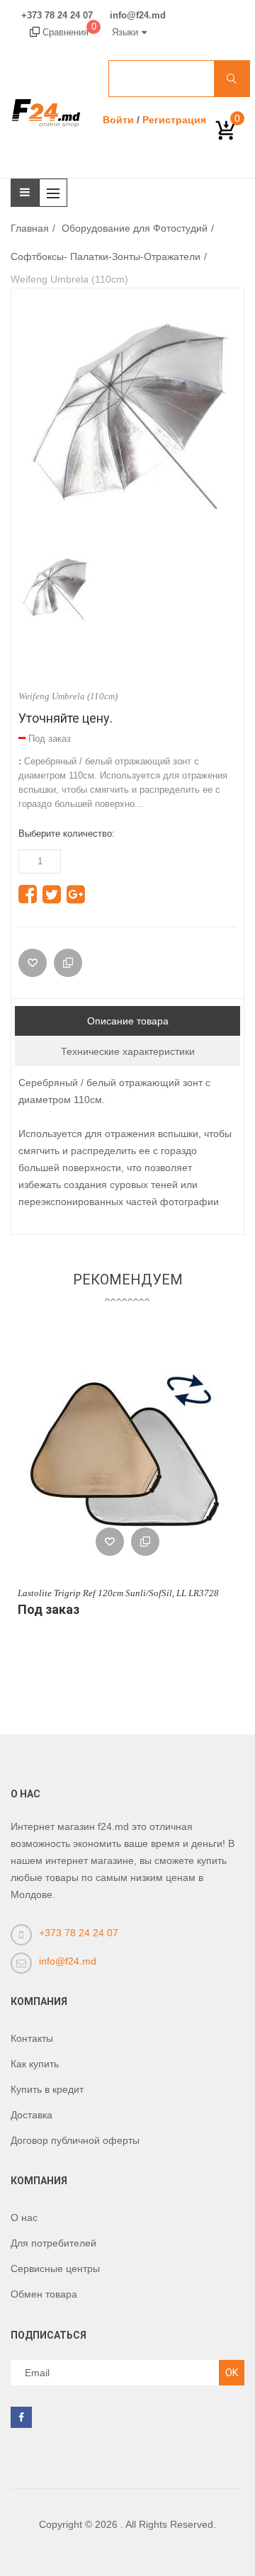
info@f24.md (138, 16)
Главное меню (57, 193)
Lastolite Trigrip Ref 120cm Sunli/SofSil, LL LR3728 (118, 1593)
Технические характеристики (128, 1051)
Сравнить (145, 1542)
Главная (30, 228)
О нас (24, 2218)
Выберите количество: (67, 834)
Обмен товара (44, 2294)
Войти (118, 120)
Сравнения (68, 32)
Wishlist (110, 1542)
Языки (125, 32)
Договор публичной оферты (75, 2140)
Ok (232, 2373)
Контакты (32, 2038)
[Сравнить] (68, 963)
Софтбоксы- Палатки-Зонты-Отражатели (106, 256)
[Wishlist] (33, 963)
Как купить (35, 2064)
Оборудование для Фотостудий (135, 228)
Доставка (32, 2115)
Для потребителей (53, 2243)
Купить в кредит (47, 2089)
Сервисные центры (55, 2269)
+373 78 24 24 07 (57, 16)
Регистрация (174, 120)
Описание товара (128, 1021)
